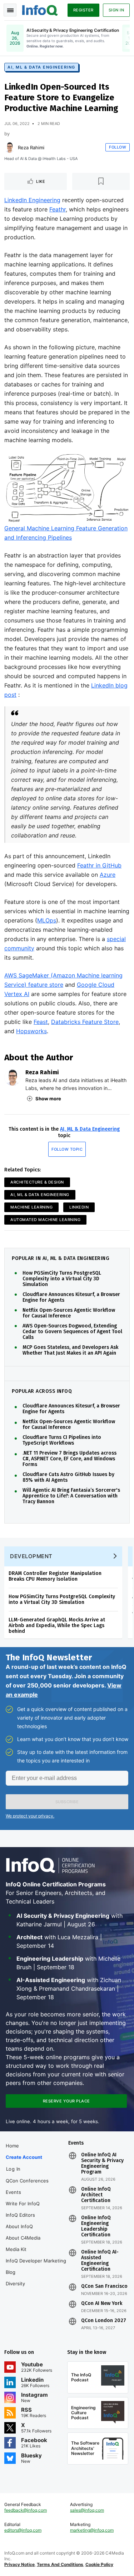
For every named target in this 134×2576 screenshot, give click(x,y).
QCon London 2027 (104, 2321)
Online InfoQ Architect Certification (96, 2195)
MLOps (47, 920)
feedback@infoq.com (26, 2510)
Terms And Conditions (60, 2564)
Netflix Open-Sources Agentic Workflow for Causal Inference (69, 1313)
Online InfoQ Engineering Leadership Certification (96, 2226)
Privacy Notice (19, 2564)
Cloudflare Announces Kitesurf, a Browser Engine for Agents (71, 1297)
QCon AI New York (102, 2304)
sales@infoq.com (87, 2510)
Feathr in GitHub (99, 865)
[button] (67, 1802)
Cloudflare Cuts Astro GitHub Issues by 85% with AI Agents (68, 1477)
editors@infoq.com (23, 2530)
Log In (13, 2169)
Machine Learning (31, 1207)
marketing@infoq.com (92, 2530)
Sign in (116, 10)
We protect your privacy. (30, 1816)
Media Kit (16, 2249)
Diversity (15, 2284)
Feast (41, 1022)
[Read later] (101, 181)
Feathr (58, 209)
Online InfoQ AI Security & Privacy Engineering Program (102, 2164)
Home (12, 2146)
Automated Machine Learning (45, 1220)
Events (13, 2192)
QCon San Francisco (104, 2286)
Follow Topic (67, 1149)
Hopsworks (31, 1031)
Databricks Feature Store (85, 1022)
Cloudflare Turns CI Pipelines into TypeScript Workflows (62, 1440)
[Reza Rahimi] (10, 147)
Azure (108, 875)
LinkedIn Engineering (32, 200)
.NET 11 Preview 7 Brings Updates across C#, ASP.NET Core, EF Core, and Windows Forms (70, 1459)
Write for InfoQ (23, 2204)
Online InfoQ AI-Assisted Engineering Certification (100, 2261)
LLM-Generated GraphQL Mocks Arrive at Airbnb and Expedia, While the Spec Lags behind (57, 1625)
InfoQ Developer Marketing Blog (36, 2266)
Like (41, 181)
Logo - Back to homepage (40, 9)
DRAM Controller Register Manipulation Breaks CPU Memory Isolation (55, 1576)
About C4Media (23, 2238)
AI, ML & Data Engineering (41, 67)
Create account (24, 2157)
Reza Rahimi (31, 147)
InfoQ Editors (20, 2215)
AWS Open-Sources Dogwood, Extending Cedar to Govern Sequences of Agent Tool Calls (72, 1332)
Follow (118, 147)
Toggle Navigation (10, 10)
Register (83, 10)
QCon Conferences (27, 2181)
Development (31, 1556)
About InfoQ (19, 2226)
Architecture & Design (37, 1182)
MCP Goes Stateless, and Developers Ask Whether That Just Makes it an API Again (70, 1350)
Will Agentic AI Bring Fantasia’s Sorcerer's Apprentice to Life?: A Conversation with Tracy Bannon (71, 1496)
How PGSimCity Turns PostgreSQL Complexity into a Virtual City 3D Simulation (62, 1279)
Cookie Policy (99, 2564)
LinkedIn (79, 1207)
